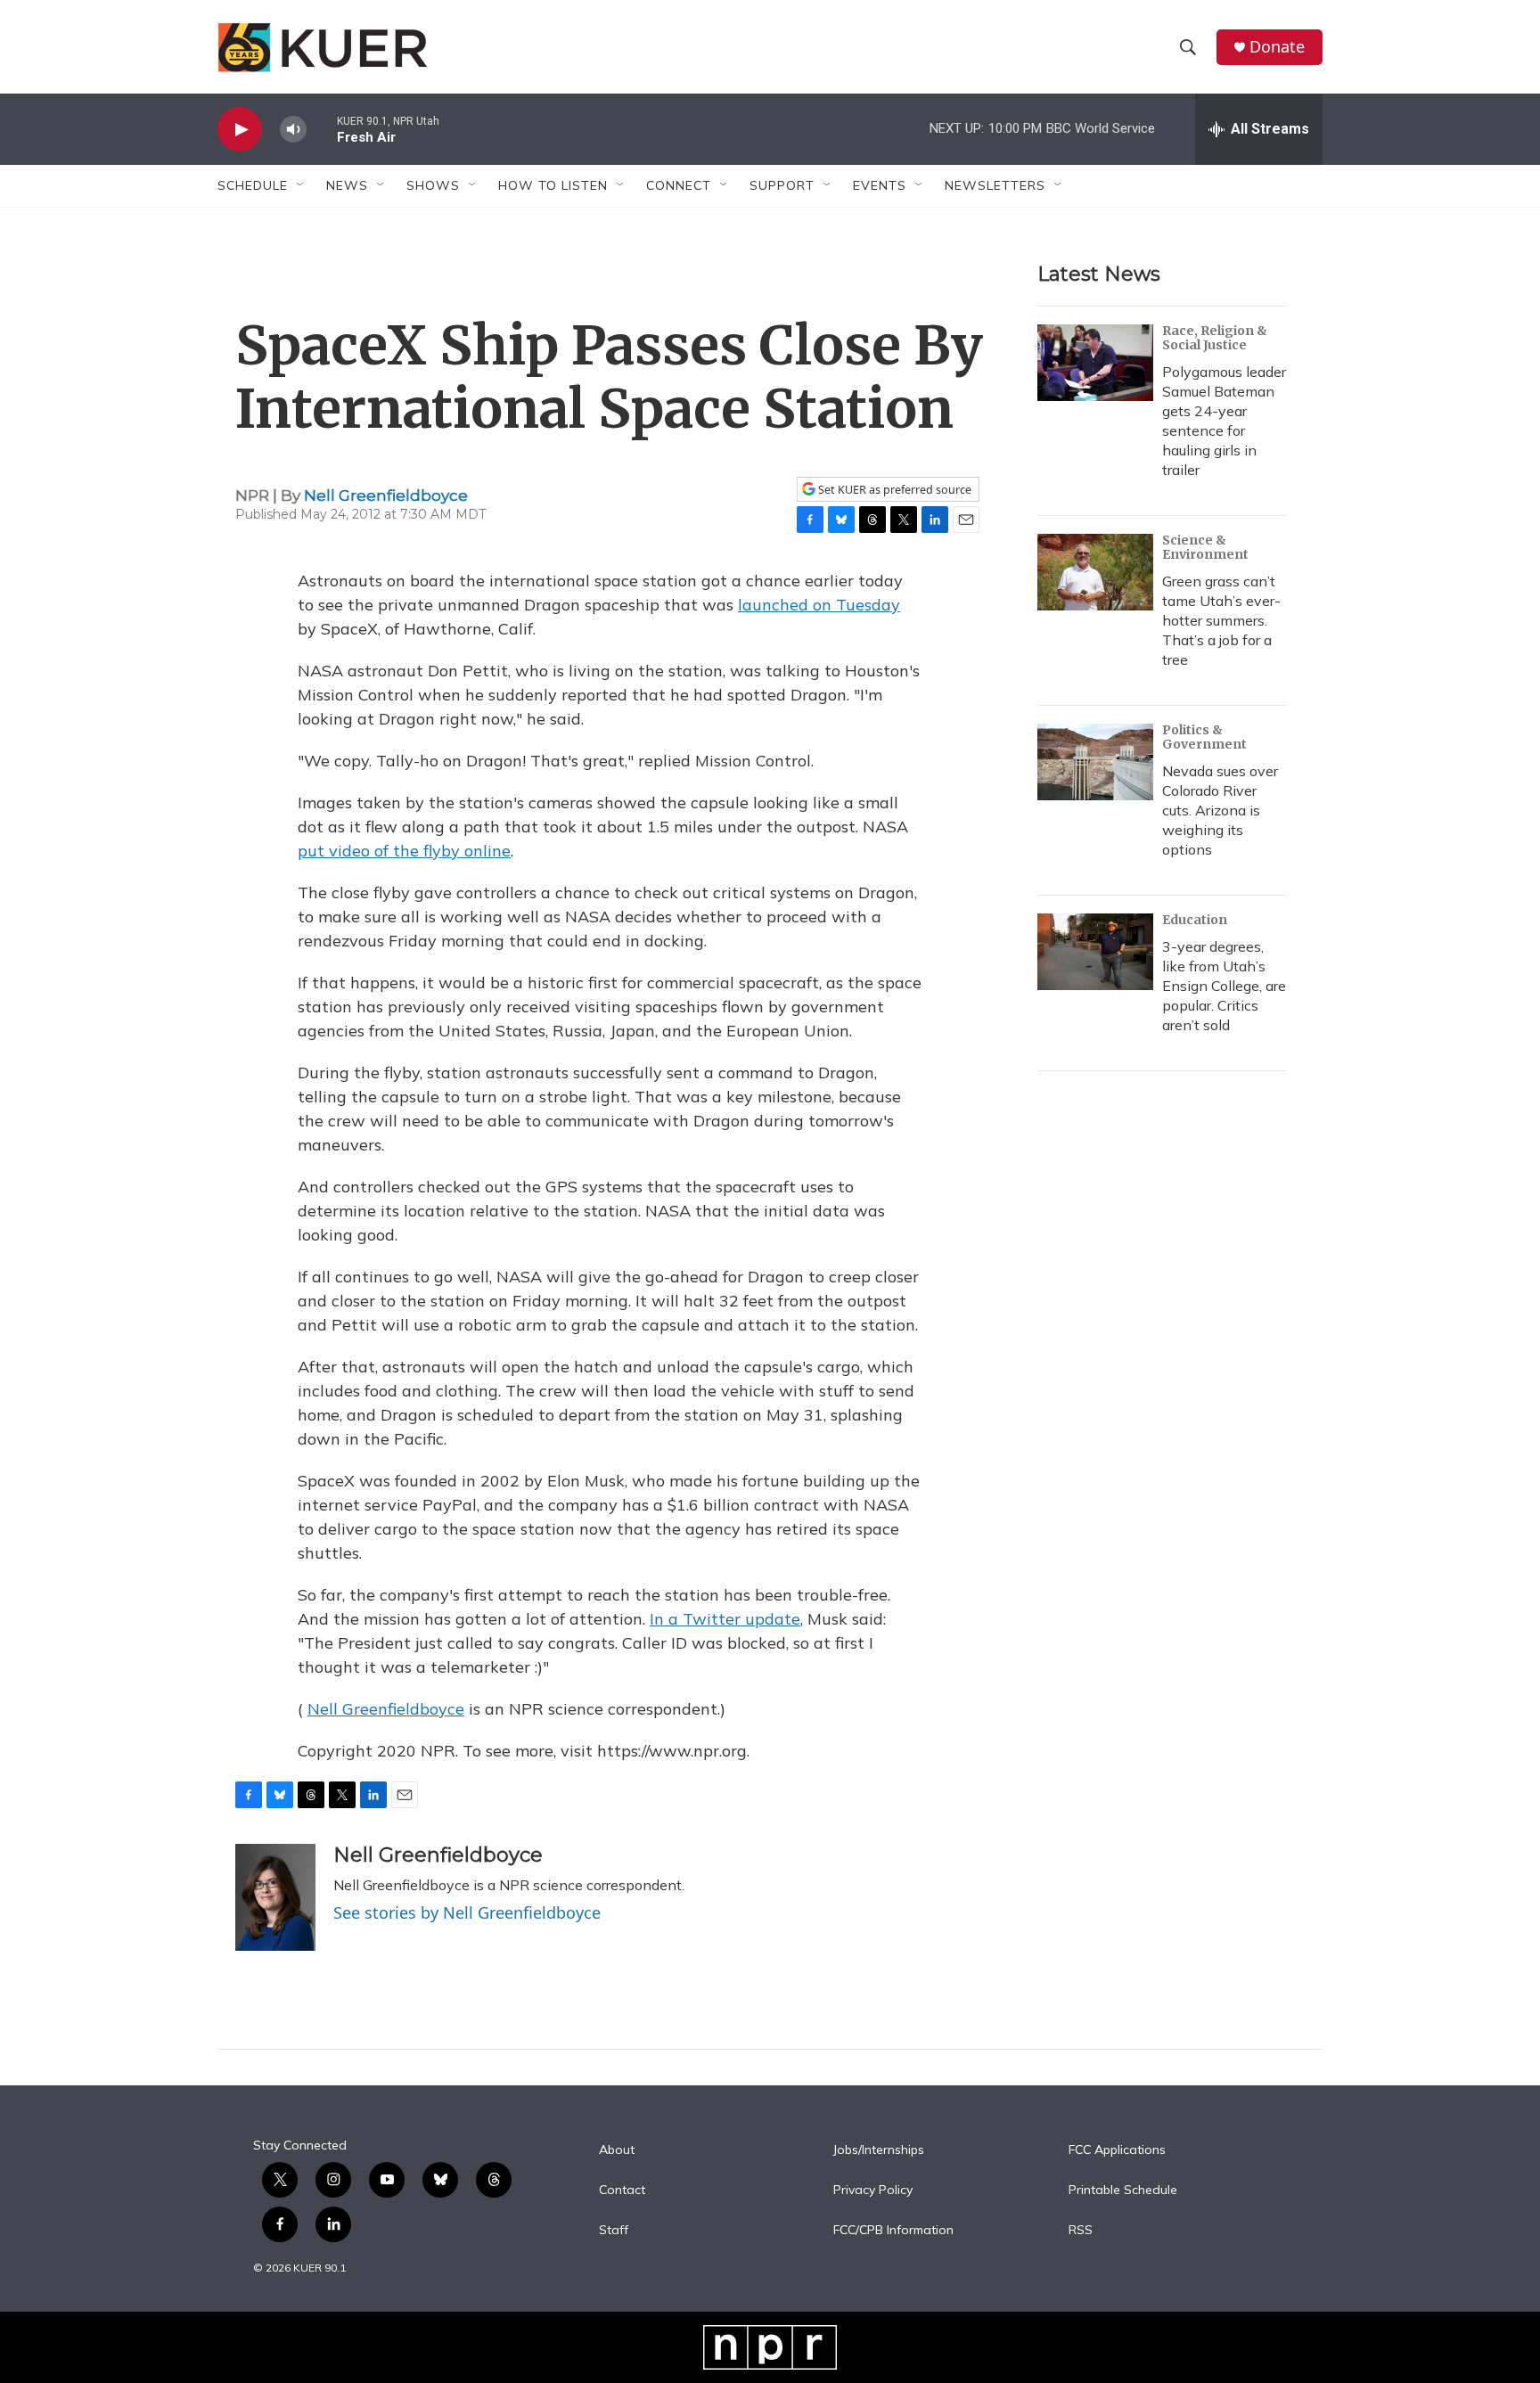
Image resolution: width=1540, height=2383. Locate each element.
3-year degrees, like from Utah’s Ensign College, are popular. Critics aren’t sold (1224, 986)
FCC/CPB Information (893, 2231)
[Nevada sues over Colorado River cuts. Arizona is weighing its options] (1095, 762)
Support (782, 185)
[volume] (293, 130)
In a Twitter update (725, 1619)
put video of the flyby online (404, 851)
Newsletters (995, 185)
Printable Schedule (1123, 2191)
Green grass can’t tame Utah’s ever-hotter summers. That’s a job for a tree (1221, 620)
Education (1195, 920)
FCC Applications (1117, 2150)
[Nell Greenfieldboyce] (275, 1897)
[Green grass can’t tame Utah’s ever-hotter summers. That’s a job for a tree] (1095, 572)
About (617, 2150)
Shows (433, 185)
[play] (240, 130)
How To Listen (553, 185)
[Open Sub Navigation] (301, 185)
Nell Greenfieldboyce (386, 495)
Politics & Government (1204, 737)
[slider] (322, 129)
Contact (622, 2191)
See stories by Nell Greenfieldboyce (467, 1912)
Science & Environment (1205, 547)
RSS (1081, 2231)
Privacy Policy (873, 2191)
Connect (679, 185)
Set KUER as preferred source (893, 490)
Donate (1277, 47)
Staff (614, 2231)
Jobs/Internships (879, 2150)
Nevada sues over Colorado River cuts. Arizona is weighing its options (1220, 810)
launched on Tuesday (819, 605)
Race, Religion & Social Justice (1215, 338)
